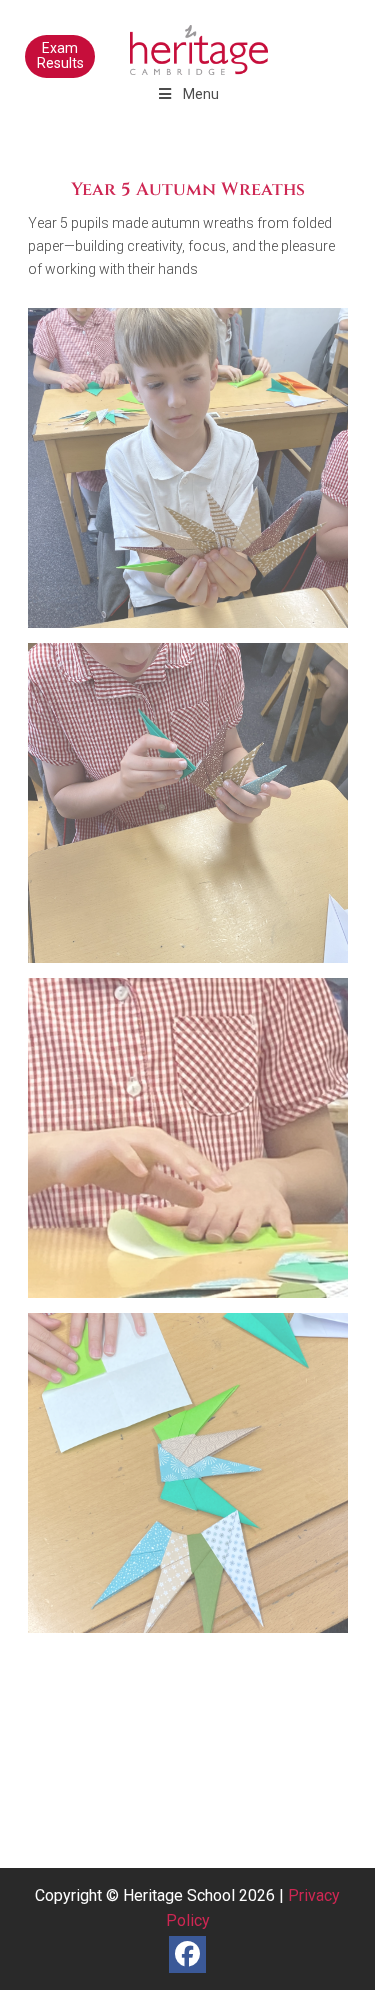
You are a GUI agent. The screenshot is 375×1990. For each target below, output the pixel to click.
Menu (201, 94)
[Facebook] (187, 1954)
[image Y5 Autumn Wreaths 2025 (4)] (195, 1480)
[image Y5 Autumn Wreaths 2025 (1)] (195, 475)
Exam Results (60, 55)
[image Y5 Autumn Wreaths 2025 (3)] (195, 1145)
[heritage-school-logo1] (155, 40)
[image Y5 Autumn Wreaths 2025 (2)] (195, 810)
